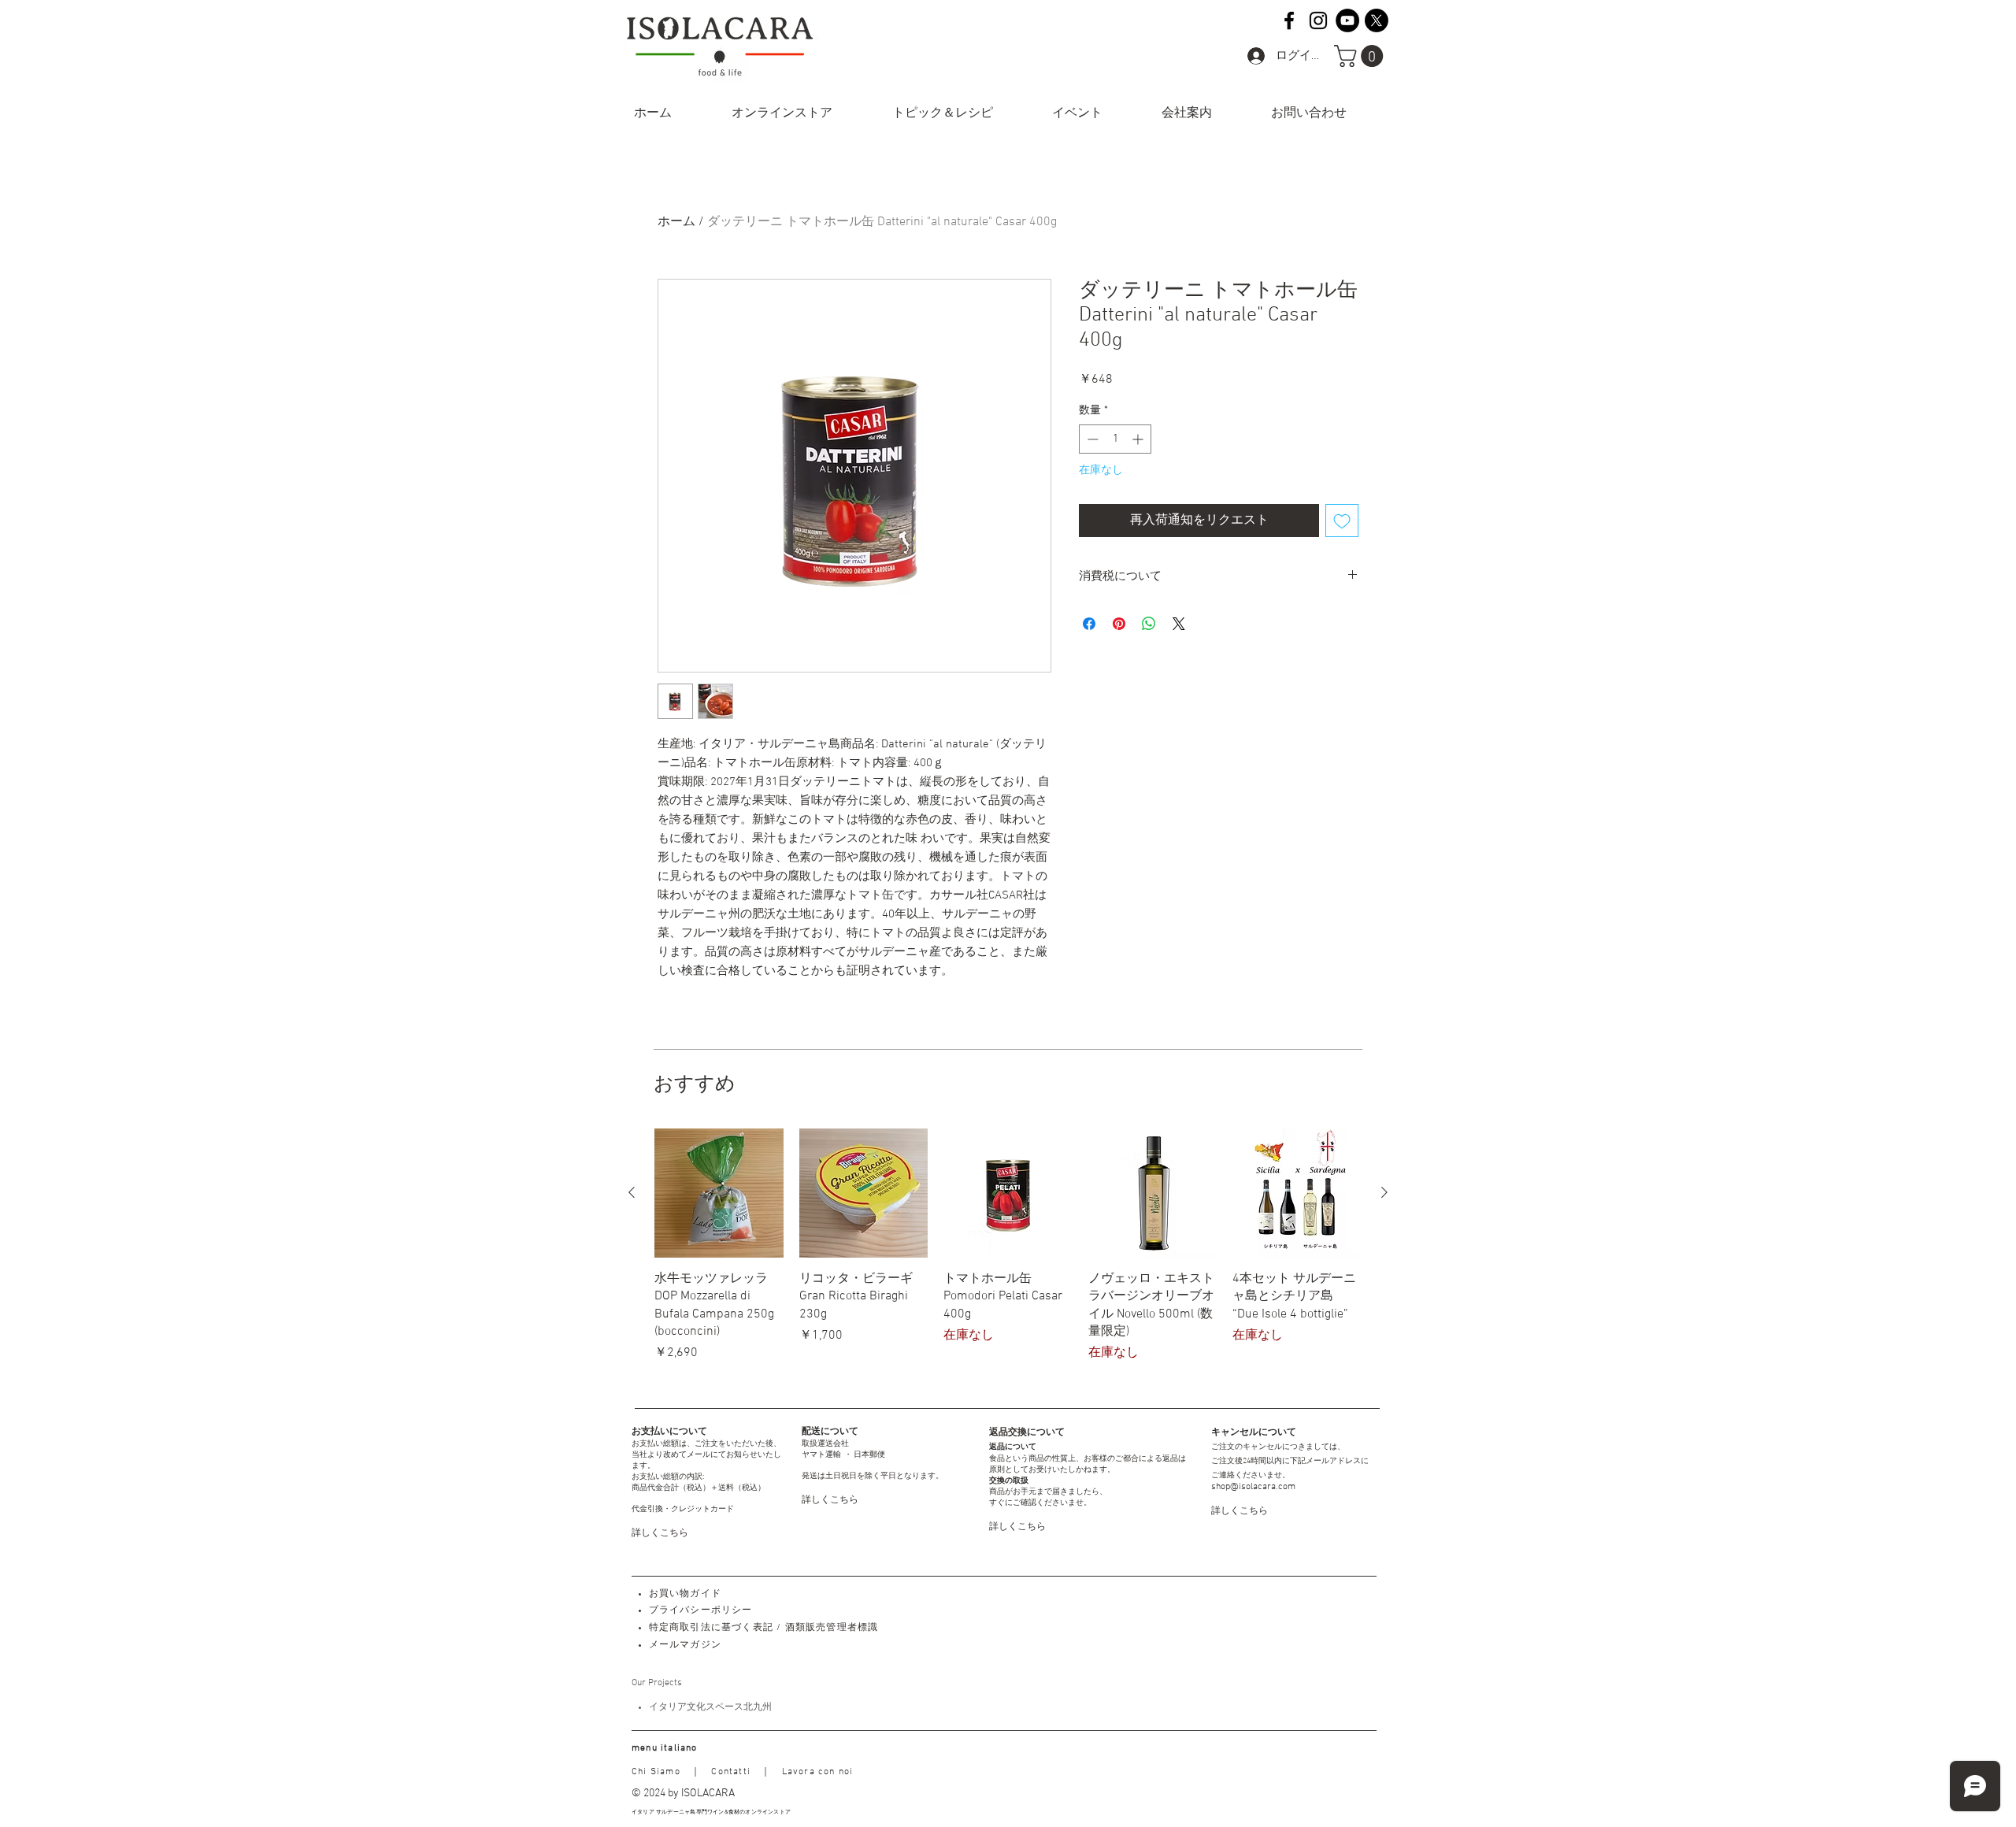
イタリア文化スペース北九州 (710, 1707)
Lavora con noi (818, 1772)
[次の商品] (1384, 1192)
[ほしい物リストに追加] (1342, 521)
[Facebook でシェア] (1089, 624)
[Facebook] (1289, 20)
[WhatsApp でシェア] (1149, 624)
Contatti (731, 1772)
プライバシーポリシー (701, 1610)
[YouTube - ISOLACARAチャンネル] (1347, 20)
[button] (1361, 56)
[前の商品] (632, 1192)
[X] (1377, 20)
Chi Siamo (656, 1772)
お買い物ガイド (685, 1594)
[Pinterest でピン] (1119, 624)
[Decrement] (1091, 439)
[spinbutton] (1115, 439)
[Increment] (1139, 439)
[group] (1008, 1254)
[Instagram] (1318, 20)
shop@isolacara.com (1253, 1487)
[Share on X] (1179, 624)
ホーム (676, 222)
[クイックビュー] (719, 1193)
